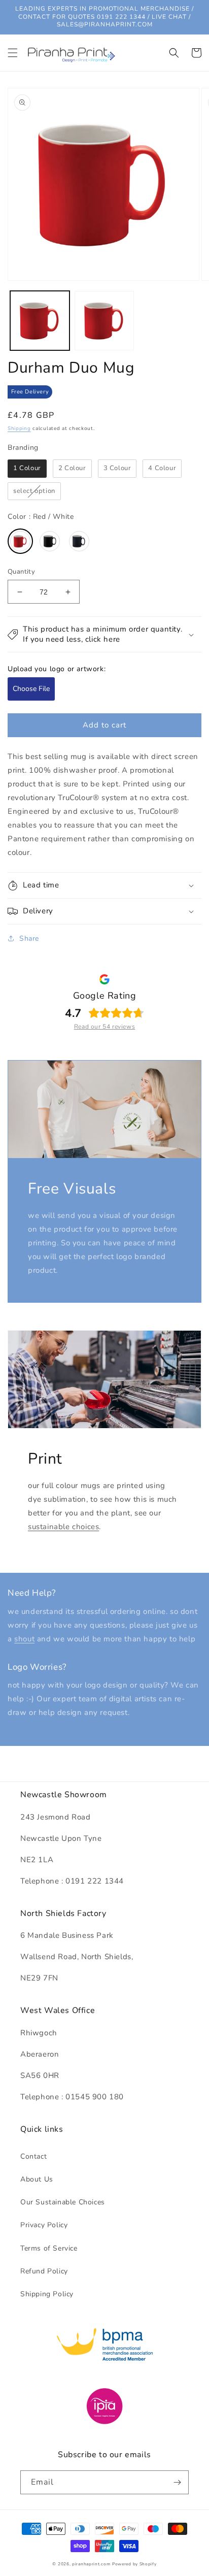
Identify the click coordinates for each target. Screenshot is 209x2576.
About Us (37, 2179)
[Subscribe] (177, 2482)
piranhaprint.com (91, 2564)
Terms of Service (49, 2248)
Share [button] (29, 938)
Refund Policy (44, 2271)
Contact (33, 2156)
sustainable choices (63, 1527)
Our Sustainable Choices (63, 2202)
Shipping (19, 428)
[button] (13, 53)
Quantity (21, 572)
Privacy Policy (44, 2225)
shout (24, 1639)
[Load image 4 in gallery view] (104, 321)
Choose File (31, 689)
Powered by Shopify (134, 2564)
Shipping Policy (47, 2294)
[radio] (27, 469)
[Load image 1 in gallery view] (40, 321)
